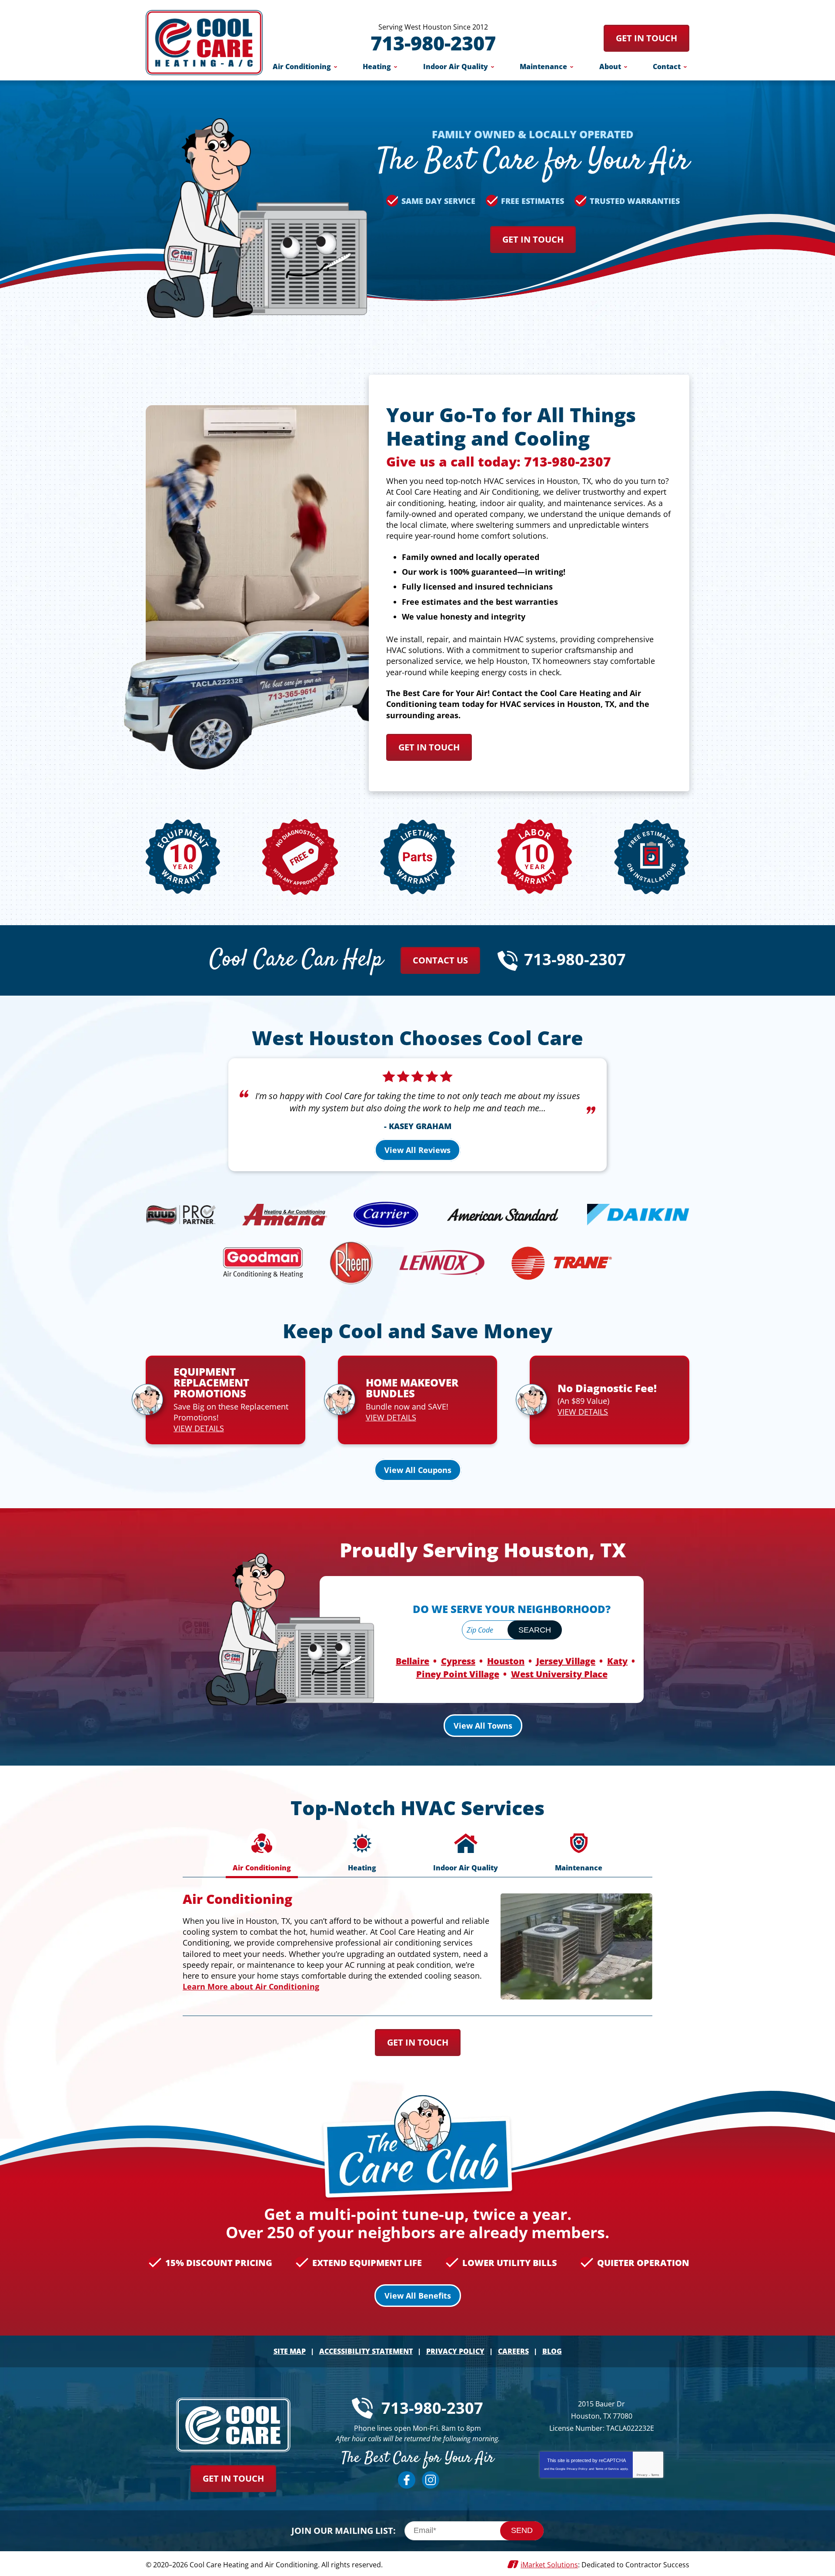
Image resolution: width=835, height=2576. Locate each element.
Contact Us (440, 960)
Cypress (458, 1661)
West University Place (559, 1674)
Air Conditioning (237, 1899)
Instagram (431, 2480)
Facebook (407, 2480)
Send (522, 2530)
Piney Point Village (458, 1674)
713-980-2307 (433, 43)
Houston (506, 1661)
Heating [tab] (362, 1868)
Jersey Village (566, 1661)
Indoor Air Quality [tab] (466, 1868)
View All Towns (483, 1726)
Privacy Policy (577, 2469)
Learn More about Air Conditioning (251, 1986)
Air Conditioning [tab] (262, 1868)
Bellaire (412, 1661)
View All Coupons (418, 1470)
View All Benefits (418, 2296)
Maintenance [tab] (579, 1868)
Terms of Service (607, 2469)
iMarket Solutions (549, 2565)
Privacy (642, 2475)
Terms (655, 2475)
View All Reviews (417, 1150)
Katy (617, 1661)
